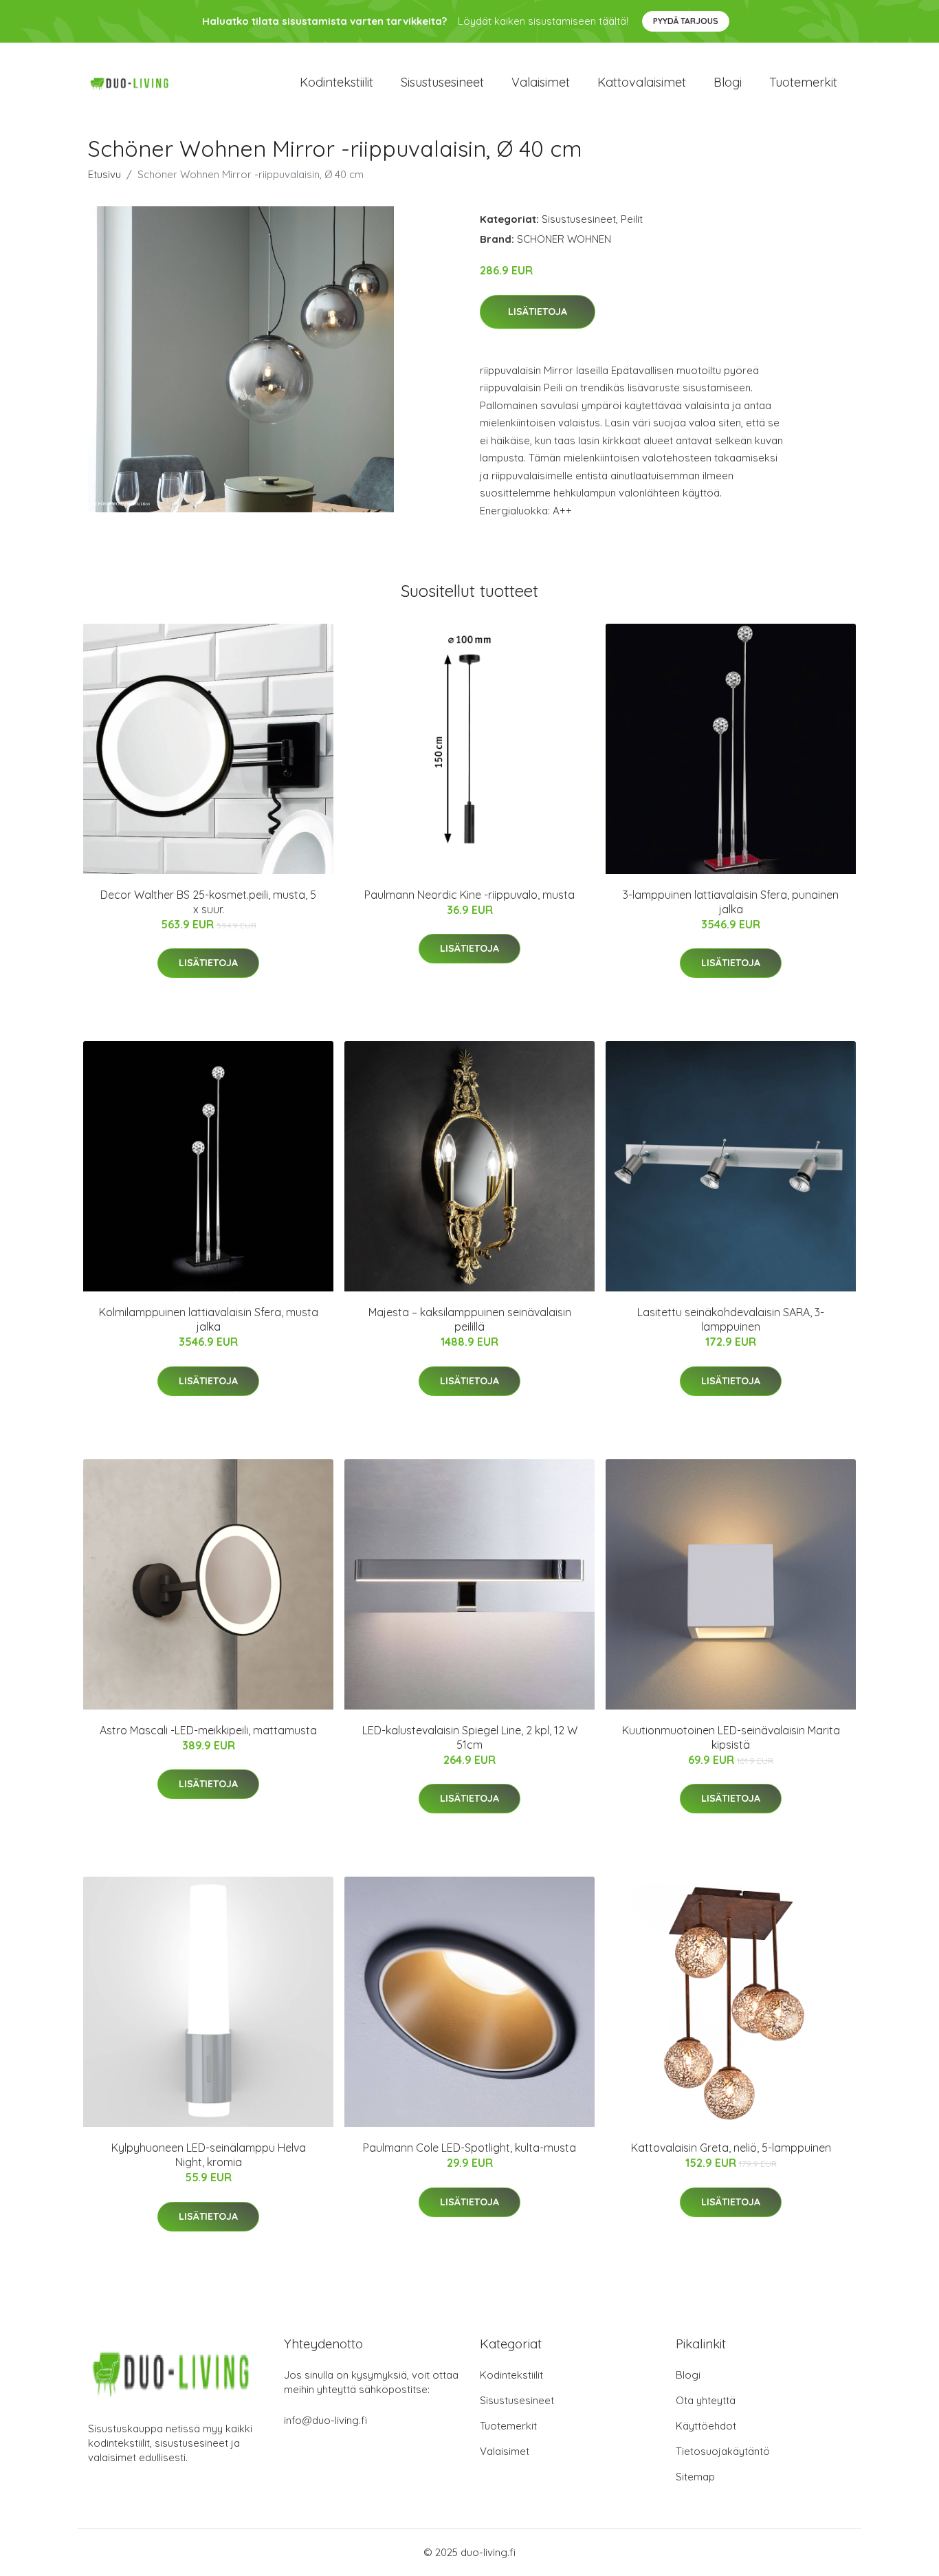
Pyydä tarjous (686, 21)
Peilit (632, 219)
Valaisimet (541, 82)
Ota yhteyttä (706, 2400)
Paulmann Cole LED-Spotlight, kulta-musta (469, 2148)
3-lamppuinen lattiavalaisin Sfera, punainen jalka (731, 902)
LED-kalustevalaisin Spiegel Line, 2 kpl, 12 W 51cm (470, 1737)
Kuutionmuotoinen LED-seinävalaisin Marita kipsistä (731, 1737)
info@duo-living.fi (325, 2420)
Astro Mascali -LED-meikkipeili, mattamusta (208, 1730)
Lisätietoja (538, 312)
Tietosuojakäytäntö (723, 2451)
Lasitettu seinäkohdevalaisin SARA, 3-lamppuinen (731, 1319)
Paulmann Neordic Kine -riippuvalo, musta (469, 895)
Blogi (728, 82)
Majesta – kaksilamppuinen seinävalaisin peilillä (470, 1319)
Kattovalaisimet (642, 82)
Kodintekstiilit (336, 82)
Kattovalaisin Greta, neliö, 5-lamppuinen (731, 2148)
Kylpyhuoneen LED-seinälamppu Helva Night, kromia (209, 2155)
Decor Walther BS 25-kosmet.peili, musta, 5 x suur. (208, 902)
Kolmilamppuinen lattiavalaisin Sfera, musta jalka (209, 1319)
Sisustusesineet (442, 82)
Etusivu (104, 174)
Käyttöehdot (706, 2426)
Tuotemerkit (803, 82)
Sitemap (695, 2477)
